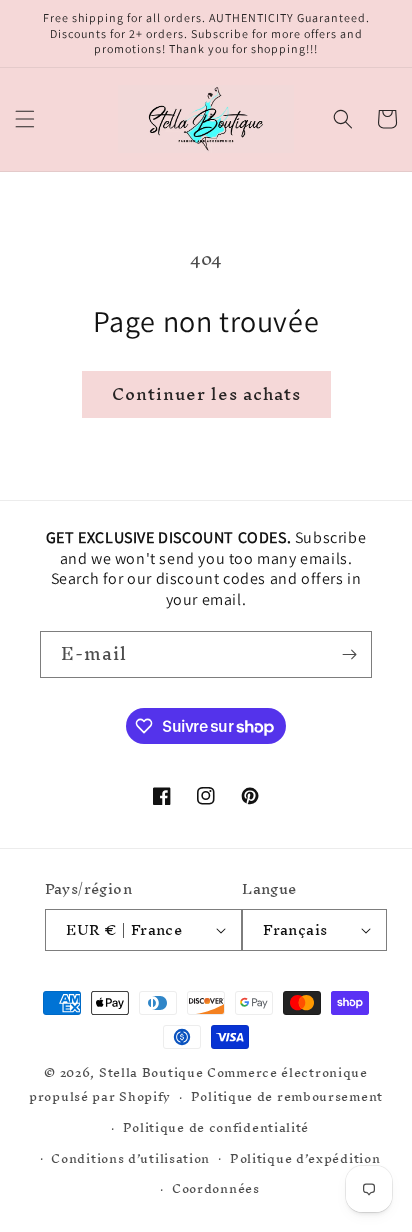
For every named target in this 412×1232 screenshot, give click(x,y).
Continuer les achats (206, 393)
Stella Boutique (153, 1072)
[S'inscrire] (349, 654)
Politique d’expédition (305, 1158)
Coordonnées (216, 1188)
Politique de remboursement (287, 1096)
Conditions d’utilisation (130, 1158)
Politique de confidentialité (216, 1127)
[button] (25, 119)
